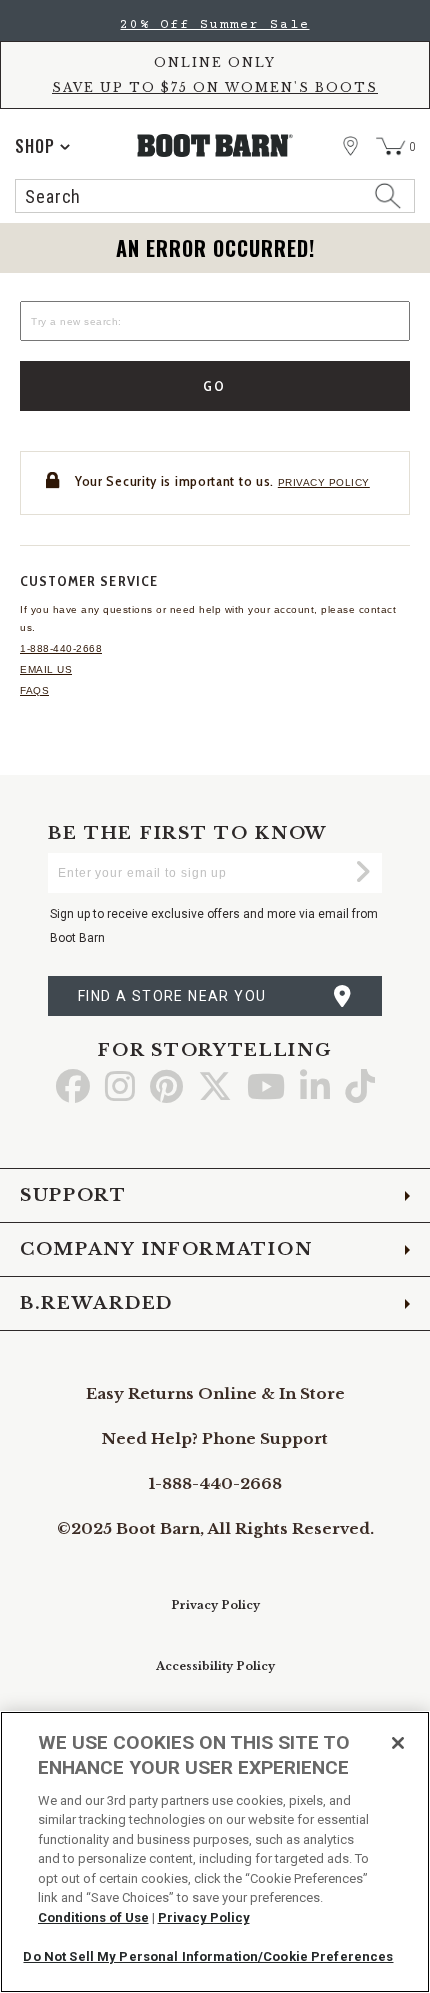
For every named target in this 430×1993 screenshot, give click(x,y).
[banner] (215, 111)
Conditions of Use (93, 1917)
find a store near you (172, 996)
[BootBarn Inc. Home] (215, 145)
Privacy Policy (215, 1605)
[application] (42, 146)
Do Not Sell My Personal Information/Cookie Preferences (208, 1956)
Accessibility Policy (215, 1666)
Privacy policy (324, 482)
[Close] (398, 1743)
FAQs (34, 690)
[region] (215, 1852)
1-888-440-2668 (61, 648)
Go (215, 386)
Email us (46, 669)
